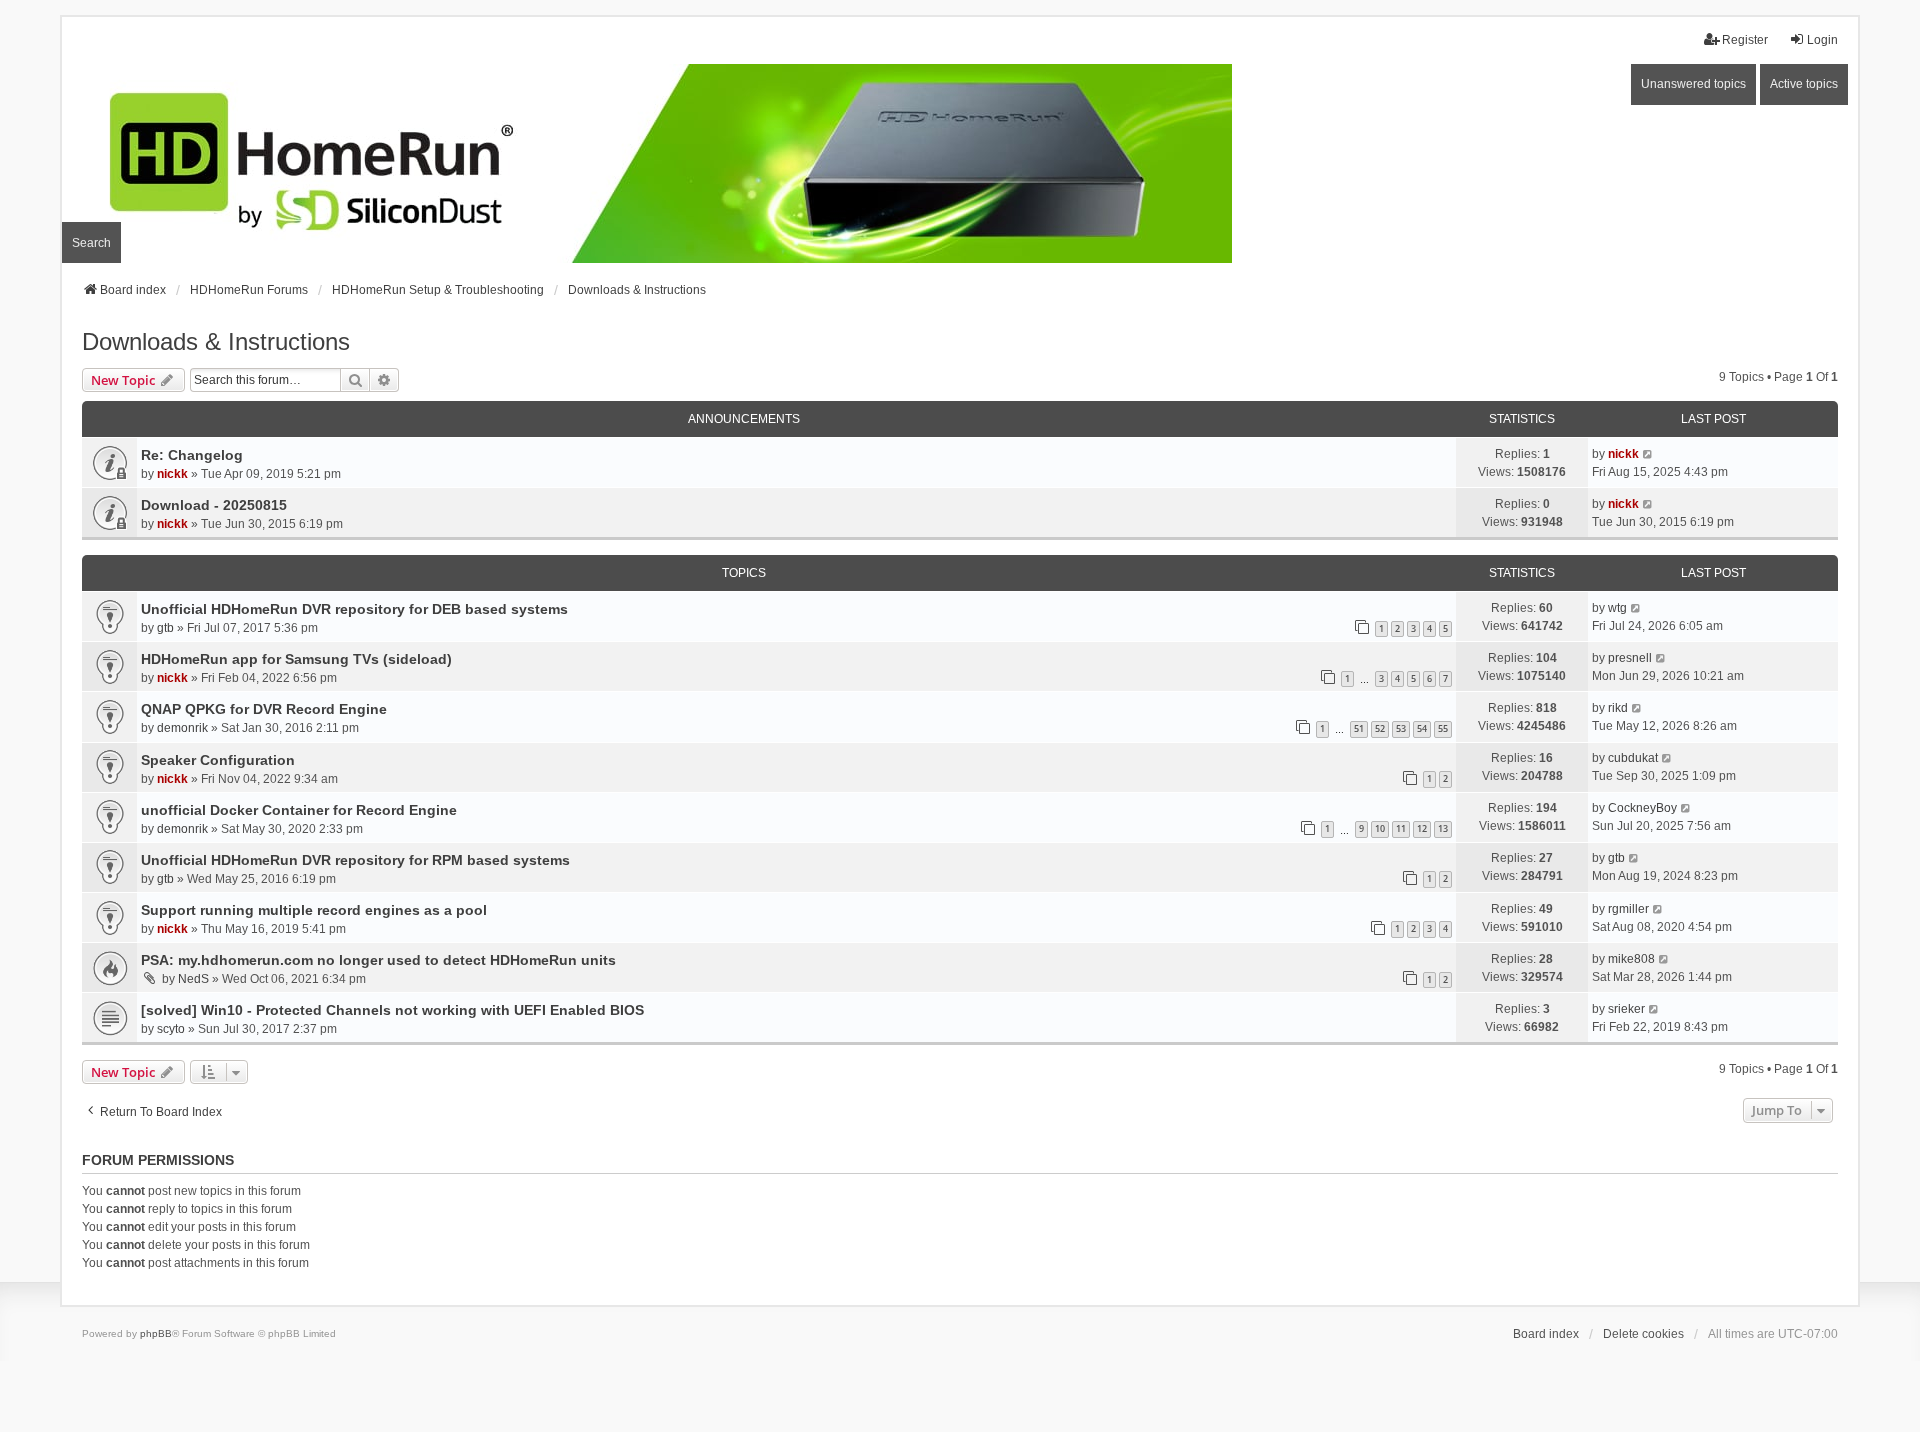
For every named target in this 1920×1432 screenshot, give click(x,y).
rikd (1618, 708)
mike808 (1631, 959)
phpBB (156, 1333)
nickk (172, 474)
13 (1443, 828)
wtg (1617, 608)
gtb (165, 628)
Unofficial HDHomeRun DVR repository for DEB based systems (354, 609)
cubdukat (1633, 758)
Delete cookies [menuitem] (1643, 1334)
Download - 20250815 (214, 505)
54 (1422, 728)
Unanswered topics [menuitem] (1693, 84)
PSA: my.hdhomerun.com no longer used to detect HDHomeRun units (378, 960)
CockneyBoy (1642, 808)
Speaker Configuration (218, 760)
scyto (171, 1029)
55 (1443, 728)
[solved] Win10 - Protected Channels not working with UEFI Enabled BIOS (392, 1010)
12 (1422, 828)
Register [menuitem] (1745, 40)
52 (1380, 728)
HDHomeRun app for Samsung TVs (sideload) (296, 659)
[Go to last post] (1648, 454)
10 (1380, 828)
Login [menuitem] (1822, 40)
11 (1401, 828)
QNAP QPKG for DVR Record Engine (264, 709)
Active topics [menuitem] (1804, 84)
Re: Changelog (192, 455)
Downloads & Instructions (216, 341)
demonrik (182, 728)
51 (1359, 728)
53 (1401, 728)
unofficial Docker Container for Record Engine (299, 810)
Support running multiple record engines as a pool (314, 910)
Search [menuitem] (91, 243)
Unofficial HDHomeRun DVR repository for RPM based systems (355, 860)
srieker (1626, 1009)
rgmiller (1628, 909)
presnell (1630, 658)
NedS (193, 979)
